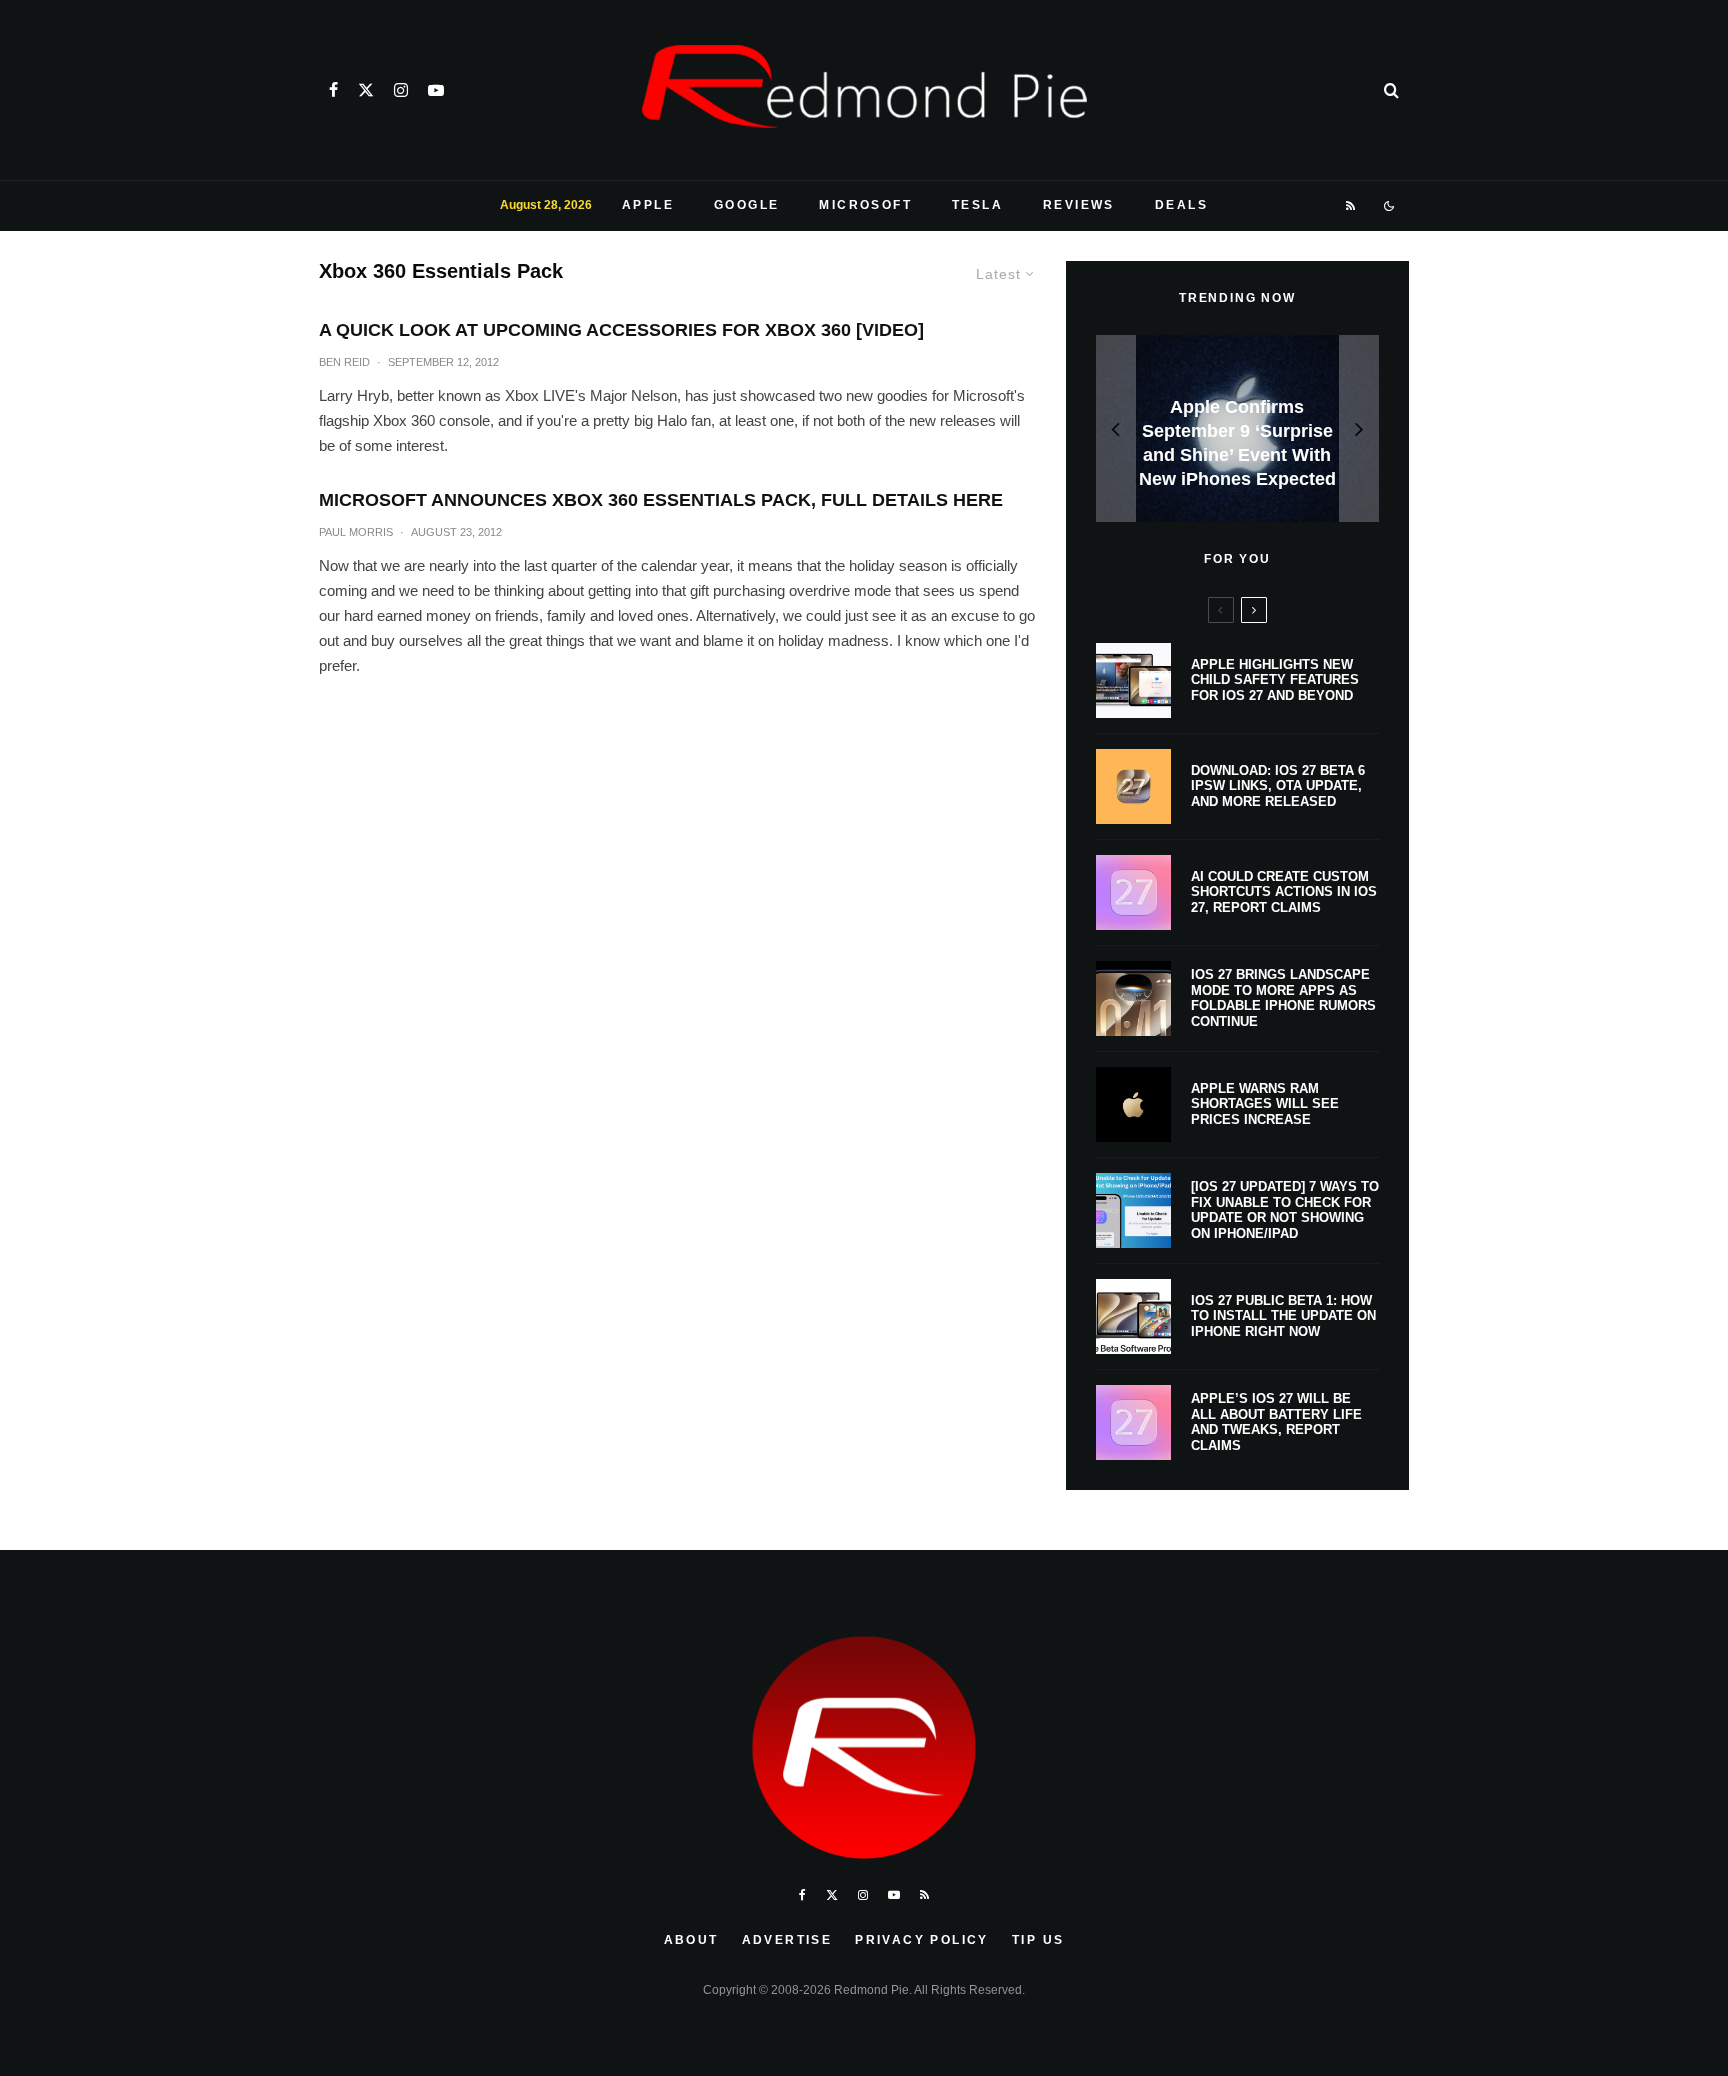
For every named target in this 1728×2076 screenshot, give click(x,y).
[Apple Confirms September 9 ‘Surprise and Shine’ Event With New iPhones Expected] (1237, 428)
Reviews (1079, 205)
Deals (1181, 205)
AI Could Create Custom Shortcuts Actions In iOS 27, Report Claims (1284, 892)
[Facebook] (333, 90)
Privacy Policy (922, 1940)
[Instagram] (401, 90)
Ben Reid (344, 362)
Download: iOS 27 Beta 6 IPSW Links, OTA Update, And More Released (1278, 786)
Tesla (977, 205)
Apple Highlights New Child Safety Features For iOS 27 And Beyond (1275, 680)
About (691, 1940)
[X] (366, 90)
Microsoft (865, 205)
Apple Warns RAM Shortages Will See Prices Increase (1265, 1104)
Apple (648, 205)
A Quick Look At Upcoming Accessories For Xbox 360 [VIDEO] (621, 330)
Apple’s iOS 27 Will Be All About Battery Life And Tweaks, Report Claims (1276, 1422)
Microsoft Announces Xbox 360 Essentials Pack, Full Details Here (661, 500)
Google (746, 205)
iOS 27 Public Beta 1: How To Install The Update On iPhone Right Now (1283, 1316)
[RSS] (1351, 206)
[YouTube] (436, 90)
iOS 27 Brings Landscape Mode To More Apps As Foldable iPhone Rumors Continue (1283, 998)
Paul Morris (356, 532)
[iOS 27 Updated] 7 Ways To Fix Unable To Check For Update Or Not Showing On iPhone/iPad (1285, 1210)
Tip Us (1038, 1940)
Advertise (787, 1940)
